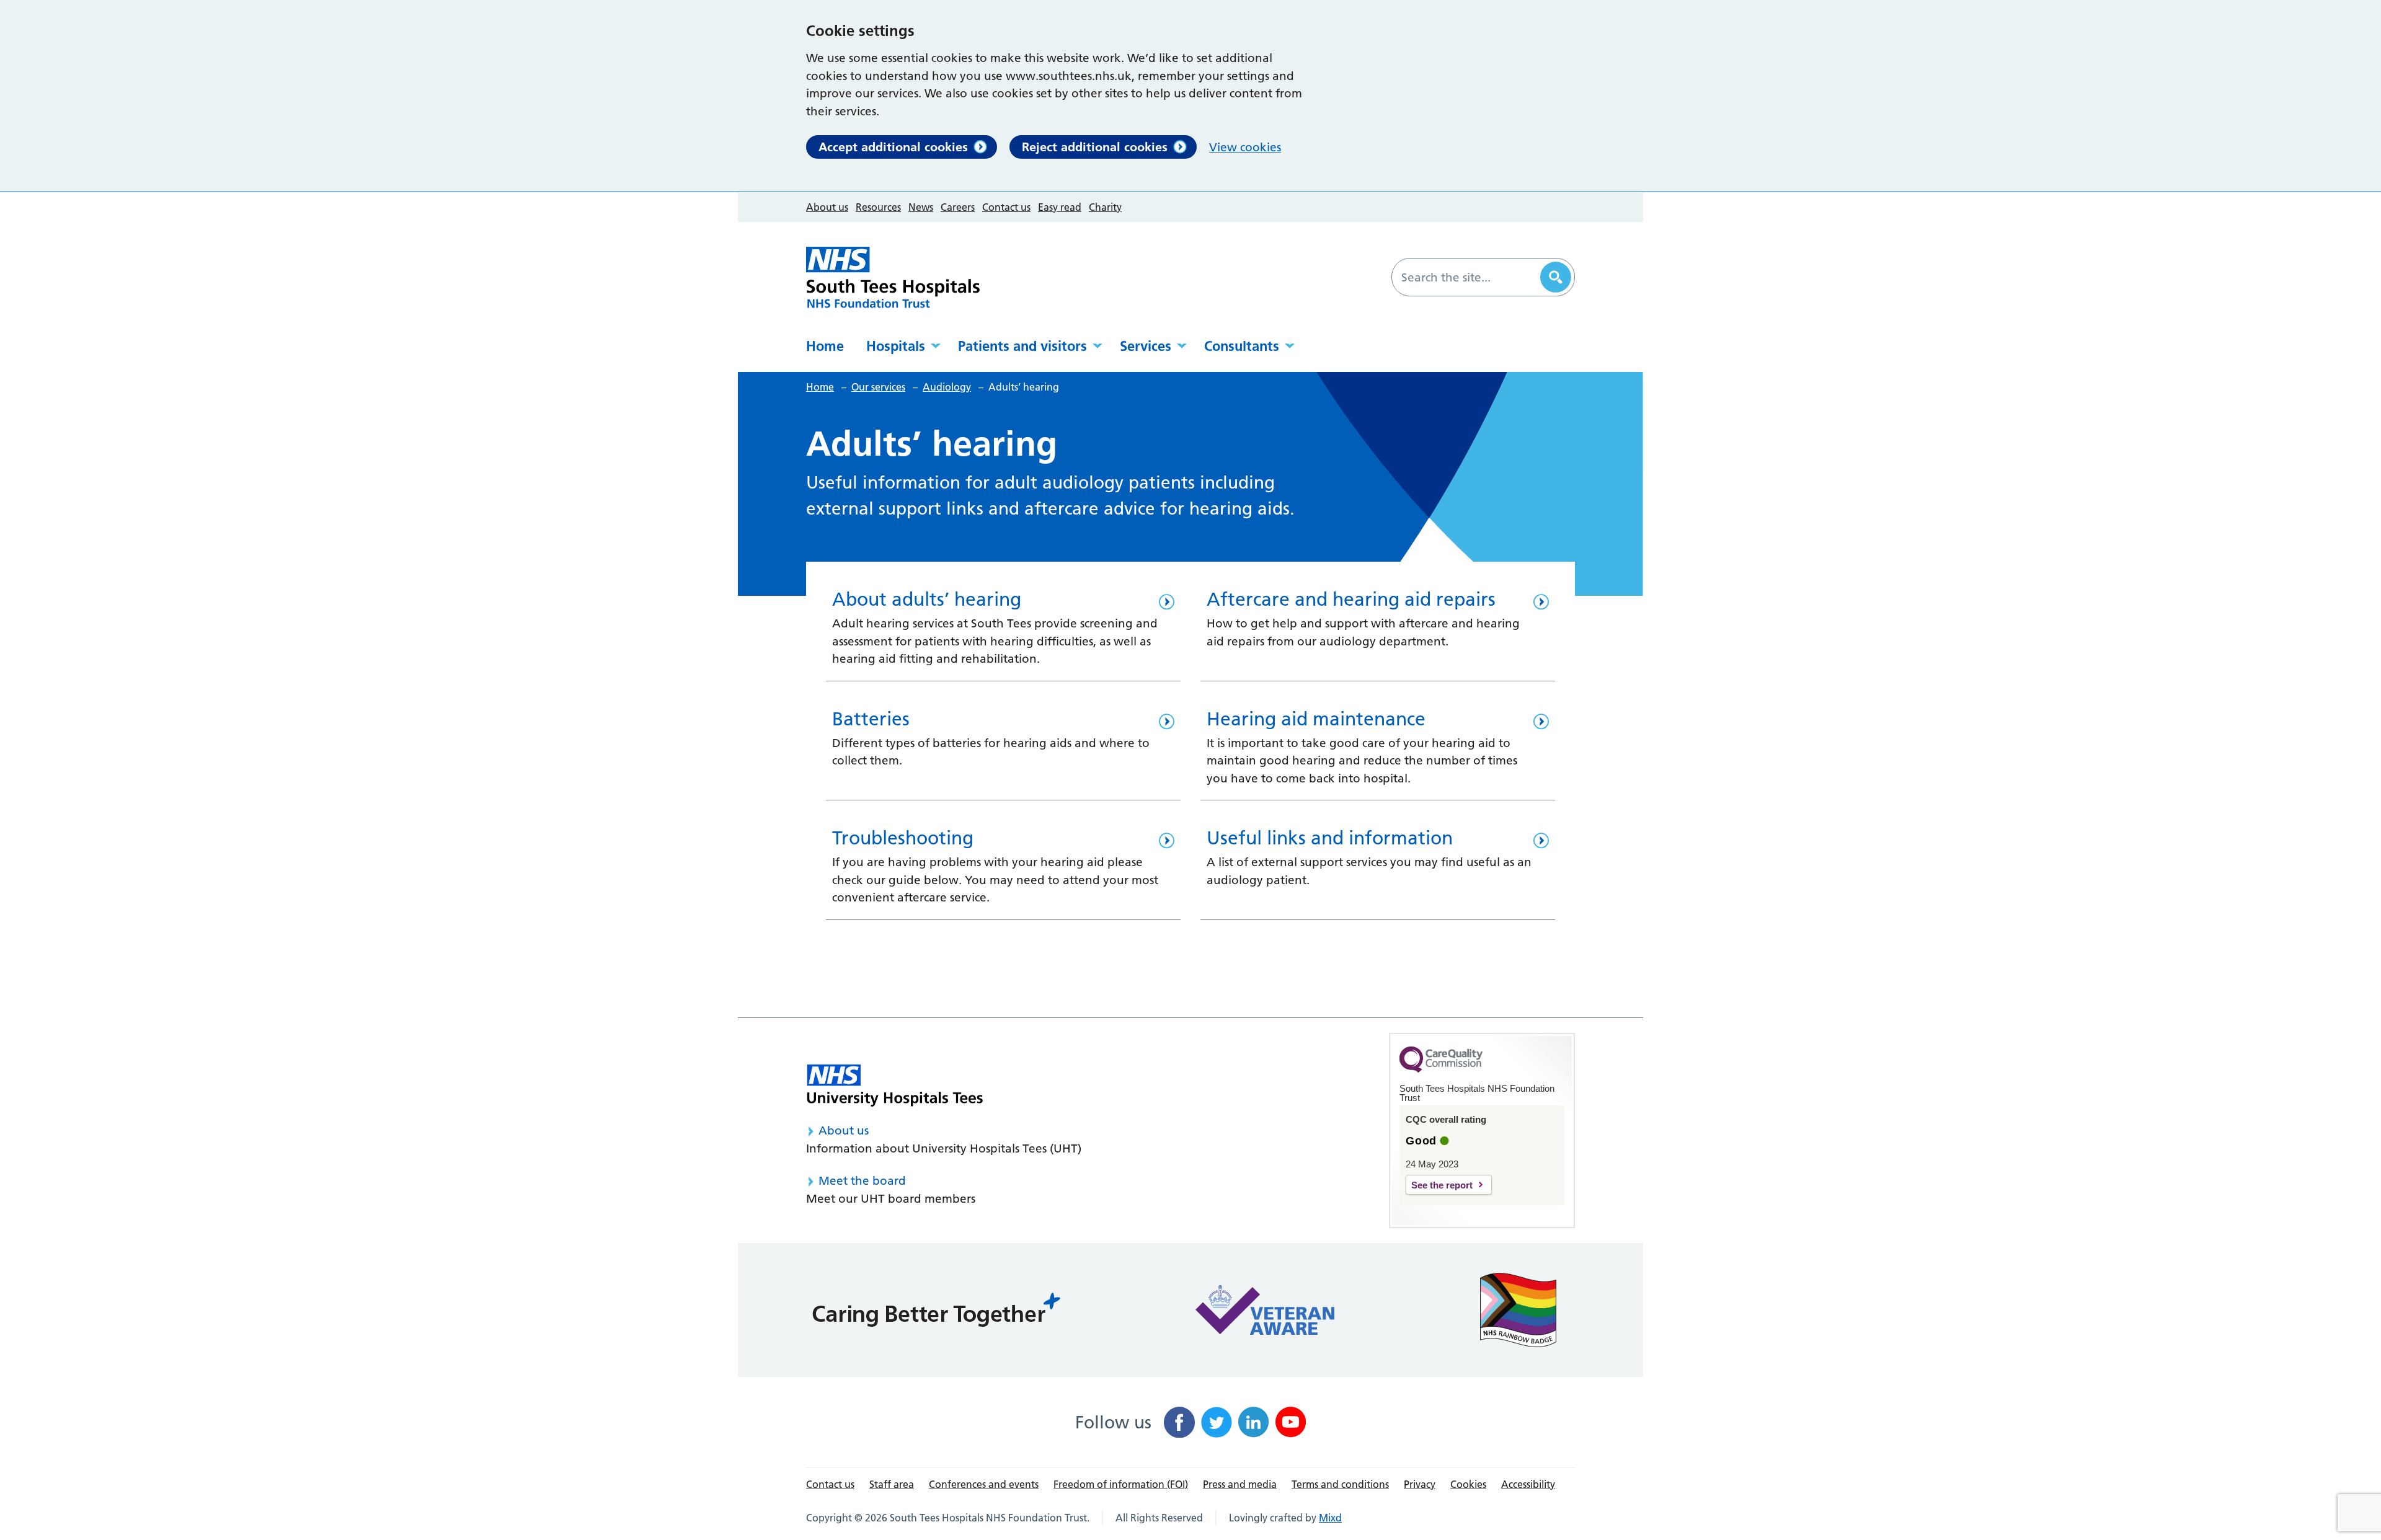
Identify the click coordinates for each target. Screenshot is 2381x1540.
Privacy (1420, 1484)
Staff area (892, 1484)
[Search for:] (1468, 277)
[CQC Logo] (1441, 1069)
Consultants (1242, 346)
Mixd (1330, 1518)
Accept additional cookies (893, 147)
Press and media (1240, 1484)
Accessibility (1528, 1484)
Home (825, 346)
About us (827, 207)
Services (1146, 346)
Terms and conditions (1340, 1484)
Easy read (1060, 207)
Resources (878, 207)
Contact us (1006, 207)
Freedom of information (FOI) (1121, 1484)
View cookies (1245, 147)
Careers (958, 207)
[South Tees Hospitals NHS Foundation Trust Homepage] (893, 277)
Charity (1105, 207)
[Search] (1556, 277)
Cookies (1468, 1484)
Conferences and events (984, 1484)
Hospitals (896, 346)
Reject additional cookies (1095, 147)
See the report (1442, 1185)
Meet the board (862, 1181)
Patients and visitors (1022, 346)
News (921, 207)
